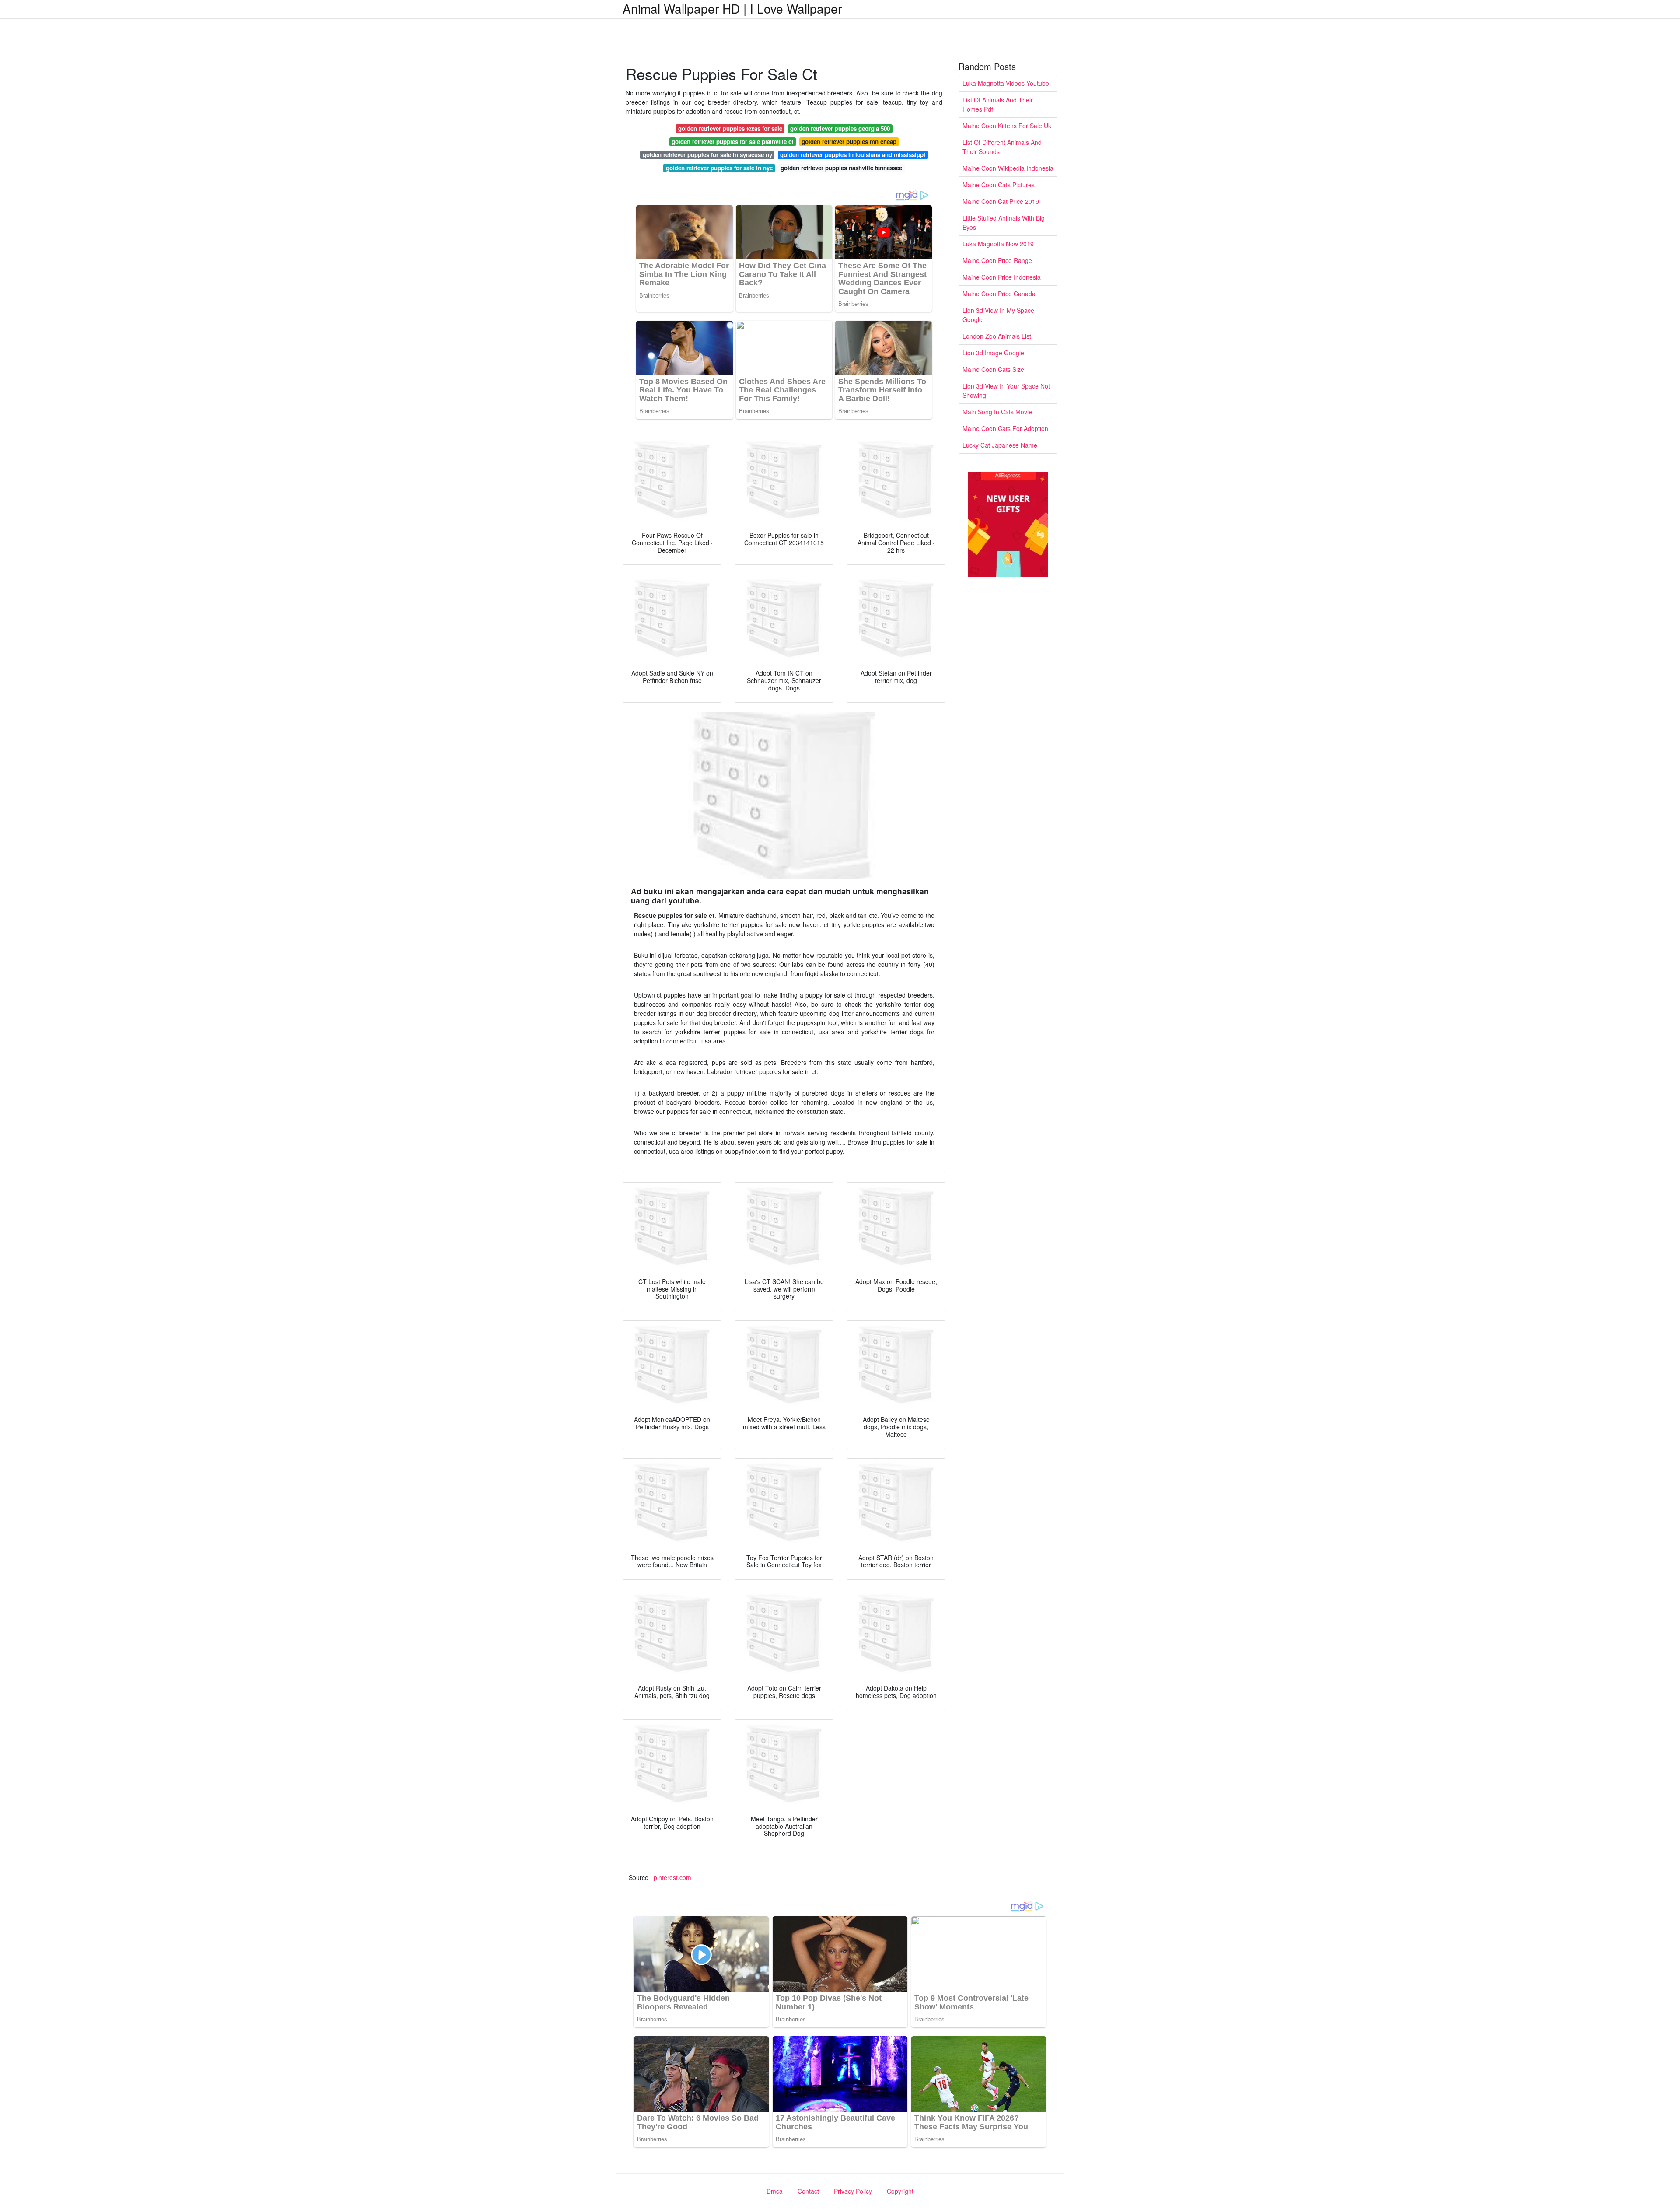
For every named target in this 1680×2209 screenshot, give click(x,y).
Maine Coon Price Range (997, 260)
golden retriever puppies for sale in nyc (719, 168)
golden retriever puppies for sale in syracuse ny (707, 155)
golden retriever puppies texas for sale (730, 128)
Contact (808, 2191)
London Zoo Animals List (997, 336)
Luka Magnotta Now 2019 (998, 244)
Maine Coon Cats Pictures (999, 185)
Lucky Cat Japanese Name (1000, 445)
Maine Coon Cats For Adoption (1005, 428)
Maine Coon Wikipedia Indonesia (1008, 168)
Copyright (900, 2191)
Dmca (775, 2191)
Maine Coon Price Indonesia (1002, 277)
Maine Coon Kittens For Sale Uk (1007, 126)
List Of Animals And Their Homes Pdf (998, 104)
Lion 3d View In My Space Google (998, 315)
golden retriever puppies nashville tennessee (841, 168)
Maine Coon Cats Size (993, 369)
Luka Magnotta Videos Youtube (1006, 83)
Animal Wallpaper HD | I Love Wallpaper (732, 8)
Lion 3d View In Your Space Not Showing (1006, 390)
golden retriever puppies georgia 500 (840, 128)
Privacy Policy (853, 2191)
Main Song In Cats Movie (997, 412)
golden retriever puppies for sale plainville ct (732, 142)
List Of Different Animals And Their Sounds (1002, 147)
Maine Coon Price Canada (999, 294)
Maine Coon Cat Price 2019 (1001, 201)
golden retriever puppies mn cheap (849, 142)
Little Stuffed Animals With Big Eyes (1004, 222)
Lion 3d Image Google (993, 353)
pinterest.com (672, 1877)
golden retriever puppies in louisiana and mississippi (853, 155)
